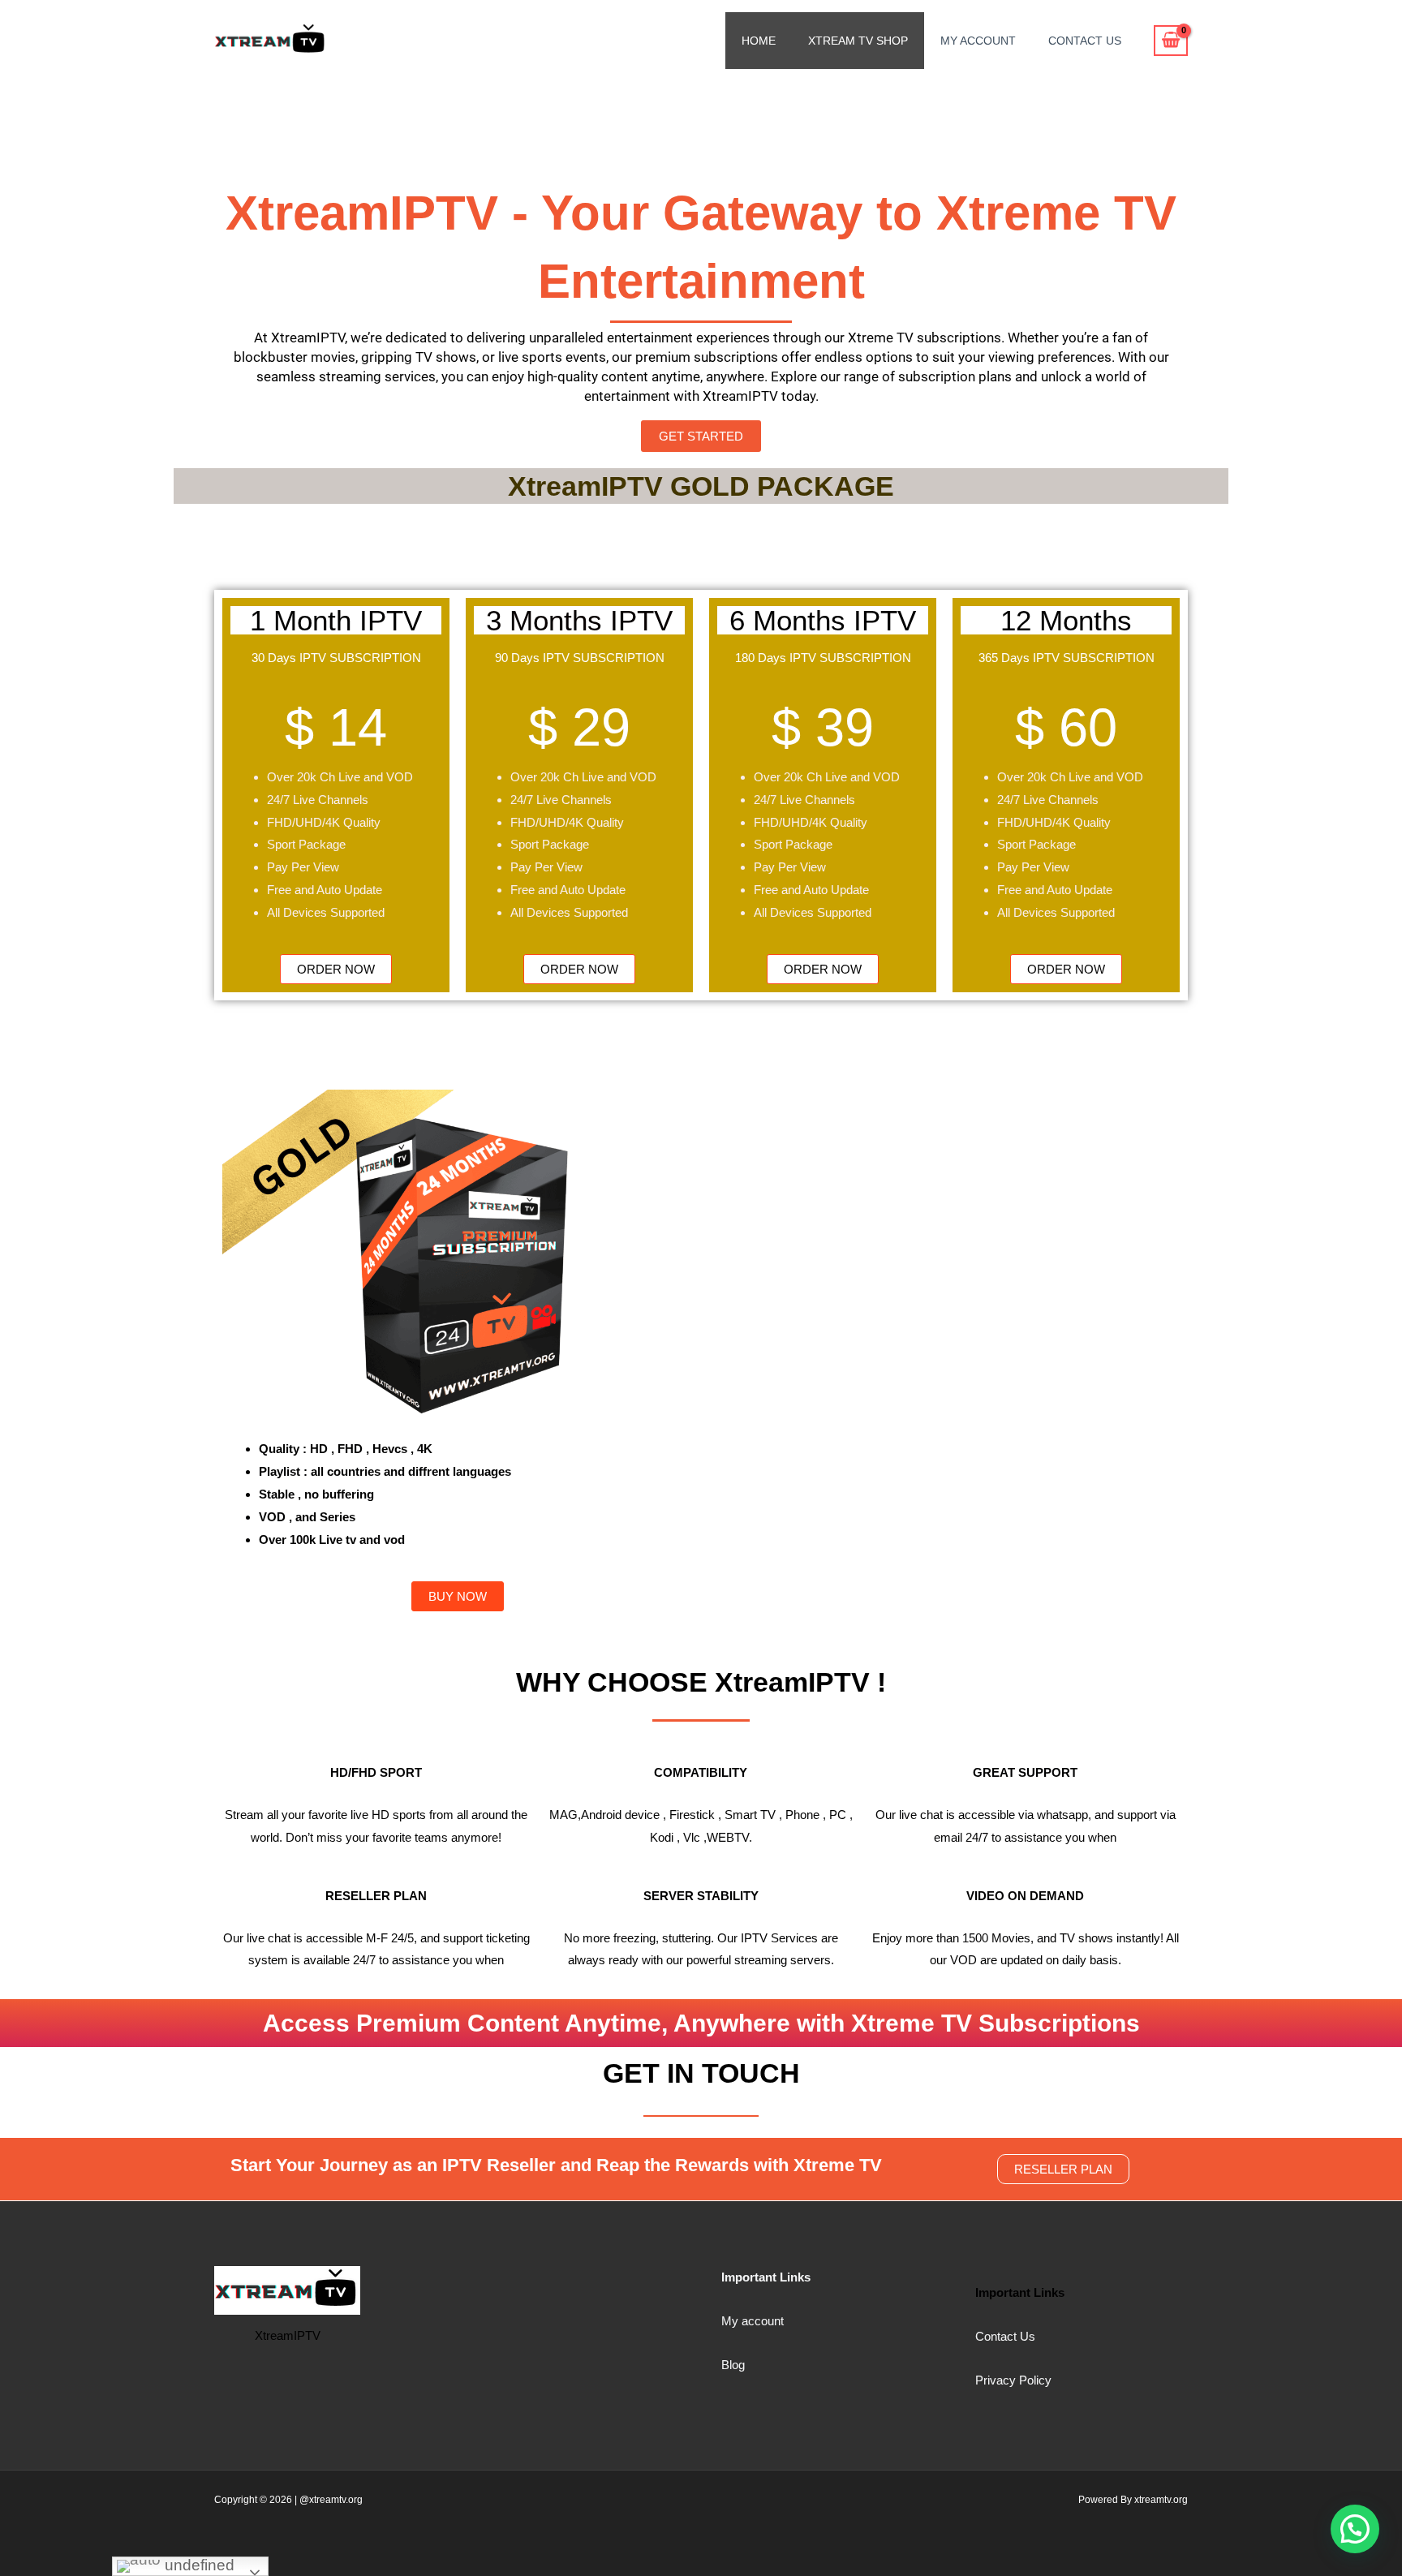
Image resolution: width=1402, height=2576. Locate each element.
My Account (978, 41)
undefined (198, 2565)
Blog (733, 2365)
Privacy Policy (1013, 2380)
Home (759, 41)
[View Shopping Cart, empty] (1171, 41)
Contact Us (1085, 41)
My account (753, 2321)
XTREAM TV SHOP (858, 41)
